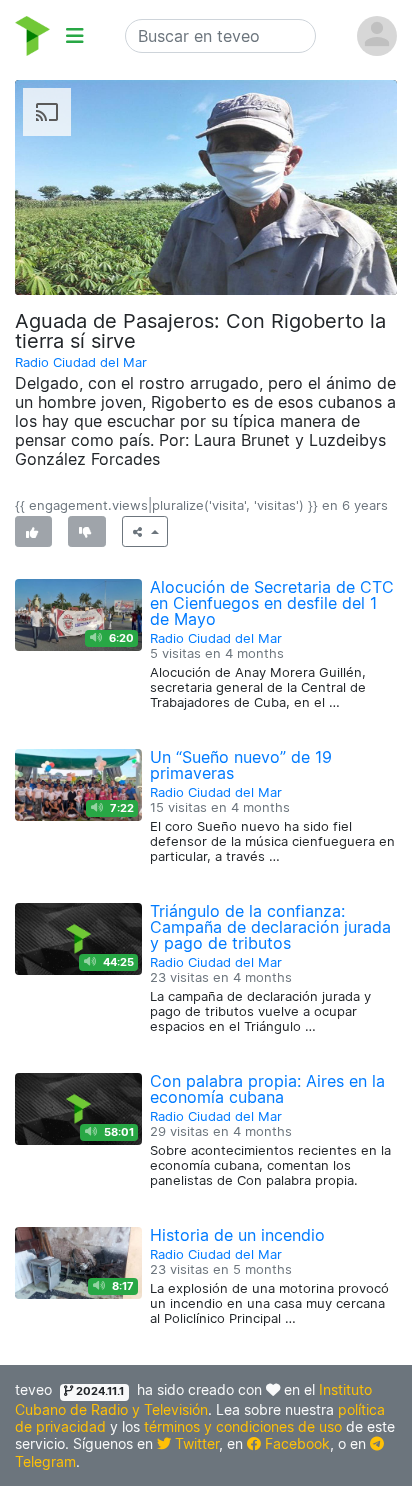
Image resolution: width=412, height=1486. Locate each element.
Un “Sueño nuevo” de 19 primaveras (241, 765)
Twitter (195, 1443)
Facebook (295, 1443)
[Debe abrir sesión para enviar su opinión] (33, 531)
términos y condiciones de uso (243, 1426)
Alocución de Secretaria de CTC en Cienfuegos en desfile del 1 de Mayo (272, 603)
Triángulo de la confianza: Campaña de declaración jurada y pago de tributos (270, 927)
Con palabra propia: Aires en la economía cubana (267, 1089)
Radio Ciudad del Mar (81, 362)
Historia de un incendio (237, 1235)
